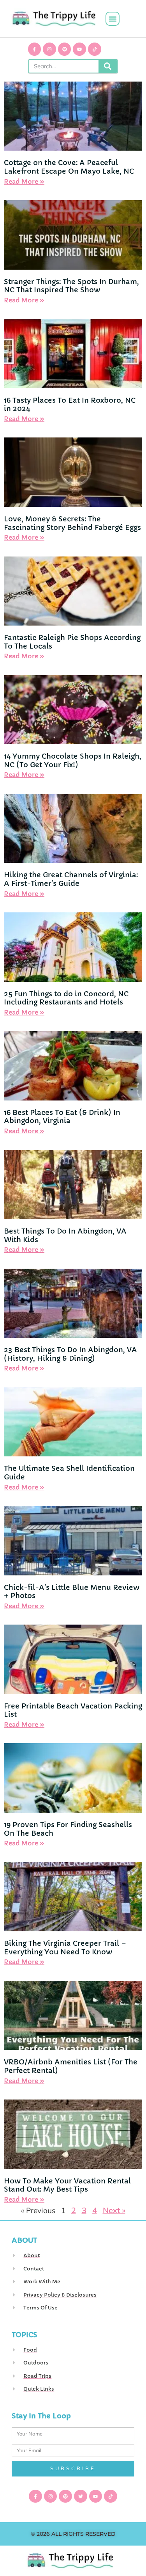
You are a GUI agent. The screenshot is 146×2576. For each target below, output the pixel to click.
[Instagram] (49, 49)
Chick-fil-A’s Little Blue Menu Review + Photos (72, 1592)
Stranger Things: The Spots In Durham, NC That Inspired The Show (71, 286)
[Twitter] (81, 2496)
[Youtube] (79, 49)
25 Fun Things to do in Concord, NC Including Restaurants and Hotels (66, 998)
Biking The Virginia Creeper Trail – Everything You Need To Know (65, 1948)
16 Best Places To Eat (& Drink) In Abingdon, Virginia (62, 1117)
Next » (114, 2210)
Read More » (24, 181)
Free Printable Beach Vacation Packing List (73, 1710)
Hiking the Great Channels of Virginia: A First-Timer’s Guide (71, 879)
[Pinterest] (65, 49)
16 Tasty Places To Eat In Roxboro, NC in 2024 (70, 404)
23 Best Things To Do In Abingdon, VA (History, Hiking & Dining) (70, 1354)
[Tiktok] (95, 49)
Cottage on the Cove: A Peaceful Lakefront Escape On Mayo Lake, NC (69, 167)
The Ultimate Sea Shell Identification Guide (69, 1473)
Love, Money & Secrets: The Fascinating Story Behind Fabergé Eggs (72, 523)
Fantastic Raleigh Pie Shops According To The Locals (72, 642)
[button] (113, 19)
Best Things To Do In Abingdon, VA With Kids (65, 1235)
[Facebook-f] (35, 49)
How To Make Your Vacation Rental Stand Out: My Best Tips (67, 2185)
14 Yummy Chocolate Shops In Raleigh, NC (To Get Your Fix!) (73, 760)
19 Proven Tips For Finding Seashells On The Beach (68, 1829)
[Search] (108, 66)
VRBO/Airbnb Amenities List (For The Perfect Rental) (71, 2066)
